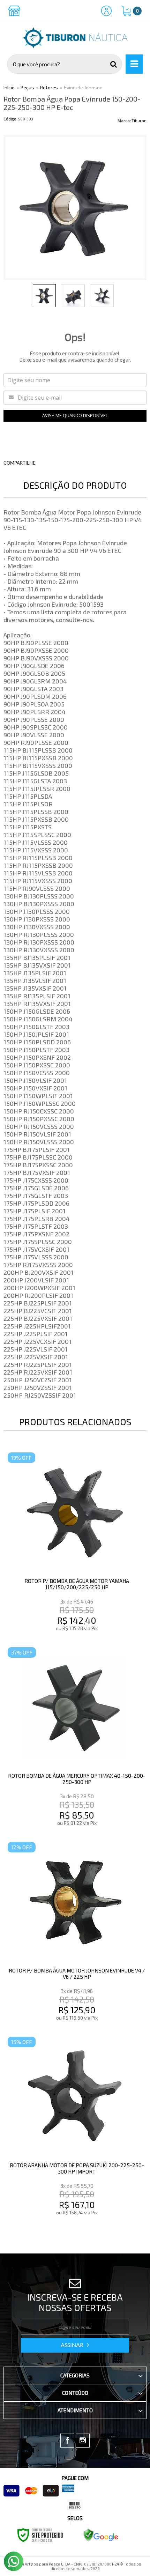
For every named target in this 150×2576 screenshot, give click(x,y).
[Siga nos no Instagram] (83, 2441)
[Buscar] (114, 64)
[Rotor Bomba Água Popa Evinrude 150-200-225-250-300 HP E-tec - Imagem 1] (44, 296)
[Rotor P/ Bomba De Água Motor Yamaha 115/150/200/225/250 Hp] (75, 1543)
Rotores (49, 87)
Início (9, 87)
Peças (27, 87)
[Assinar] (75, 2345)
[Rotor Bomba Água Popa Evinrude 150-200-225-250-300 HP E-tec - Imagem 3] (102, 296)
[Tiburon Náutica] (75, 38)
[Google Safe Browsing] (101, 2534)
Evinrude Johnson (83, 87)
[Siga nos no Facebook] (67, 2441)
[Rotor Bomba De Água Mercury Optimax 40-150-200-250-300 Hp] (75, 1738)
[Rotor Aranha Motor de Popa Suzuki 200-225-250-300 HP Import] (75, 2127)
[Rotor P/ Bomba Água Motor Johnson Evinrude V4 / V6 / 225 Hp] (75, 1933)
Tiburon (139, 121)
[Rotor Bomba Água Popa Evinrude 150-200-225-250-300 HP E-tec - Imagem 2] (73, 296)
